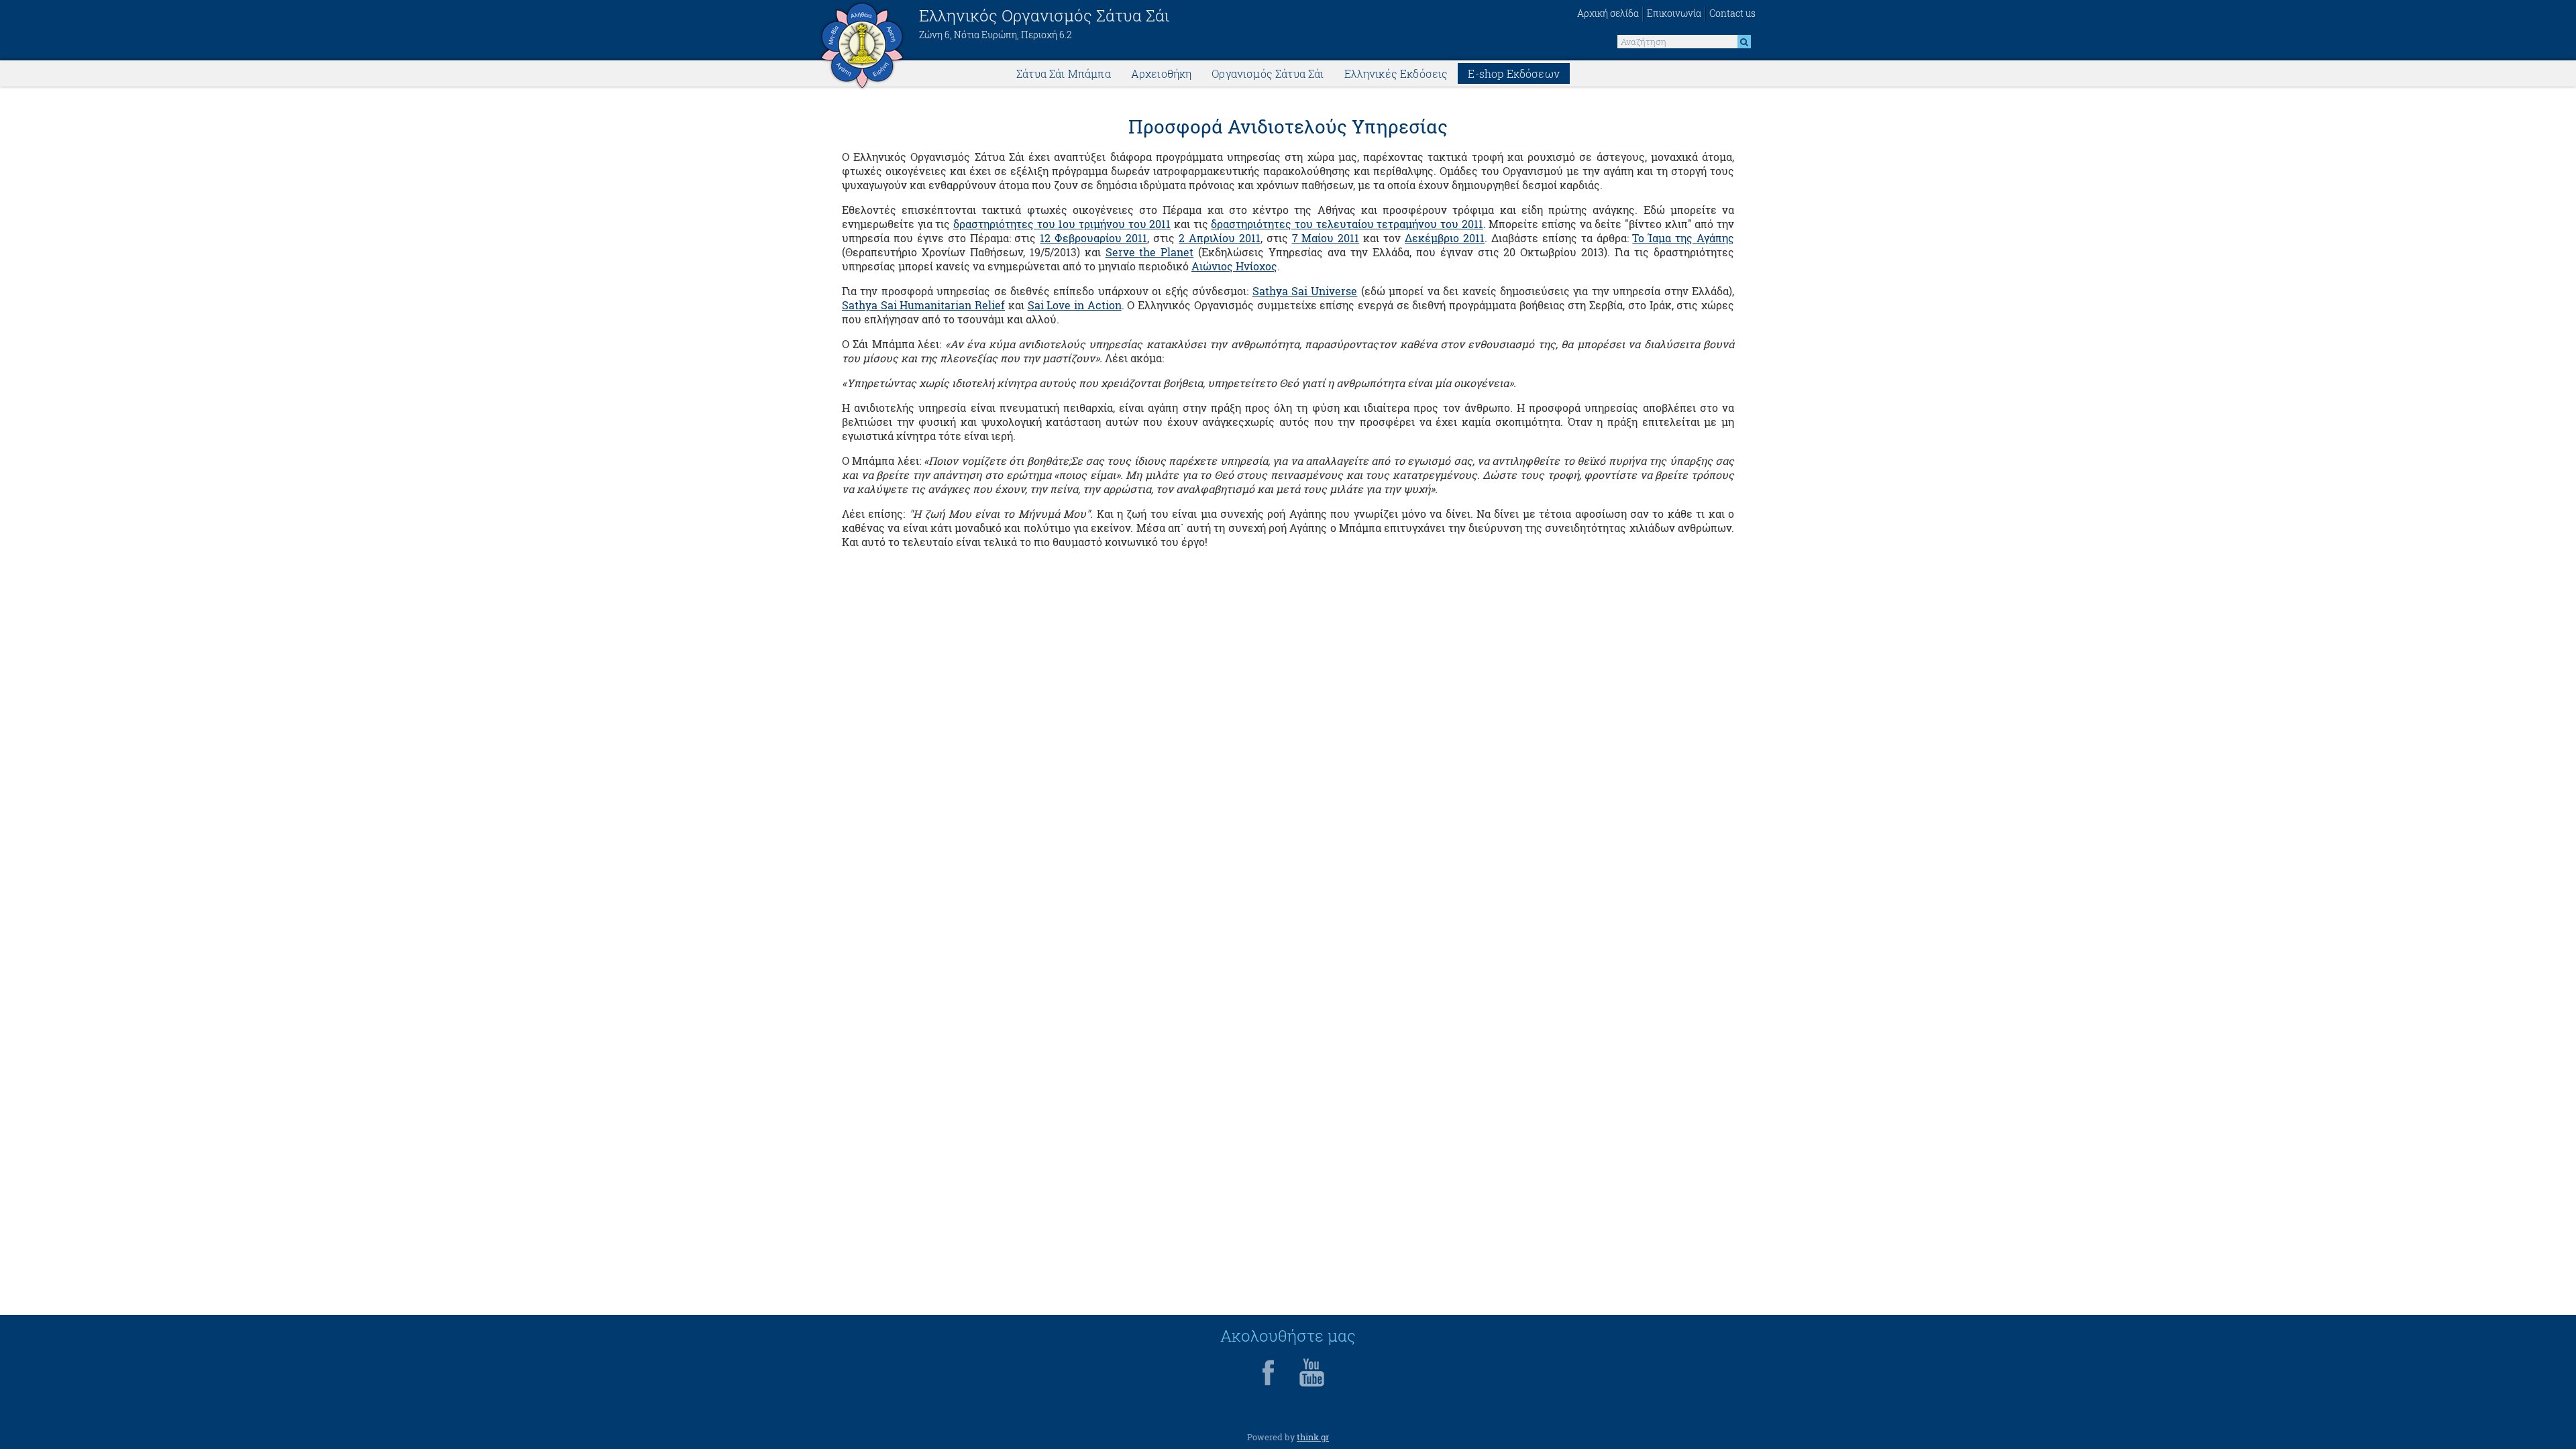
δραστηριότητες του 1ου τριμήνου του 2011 (1062, 224)
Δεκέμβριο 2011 (1445, 238)
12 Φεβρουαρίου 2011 (1093, 238)
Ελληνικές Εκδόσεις (1396, 73)
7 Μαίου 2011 (1326, 238)
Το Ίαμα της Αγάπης (1683, 238)
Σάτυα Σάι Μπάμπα (1064, 73)
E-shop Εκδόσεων (1513, 73)
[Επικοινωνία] (1674, 14)
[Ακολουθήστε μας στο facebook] (1269, 1385)
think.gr (1313, 1437)
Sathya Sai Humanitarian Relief (923, 305)
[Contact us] (1730, 14)
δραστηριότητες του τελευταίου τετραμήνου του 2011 (1347, 224)
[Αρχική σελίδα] (1610, 14)
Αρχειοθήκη (1162, 73)
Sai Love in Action (1075, 305)
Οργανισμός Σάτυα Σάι (1268, 73)
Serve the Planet (1150, 252)
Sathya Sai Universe (1305, 291)
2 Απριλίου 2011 (1220, 238)
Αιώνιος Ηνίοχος (1234, 266)
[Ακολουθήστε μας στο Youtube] (1311, 1385)
